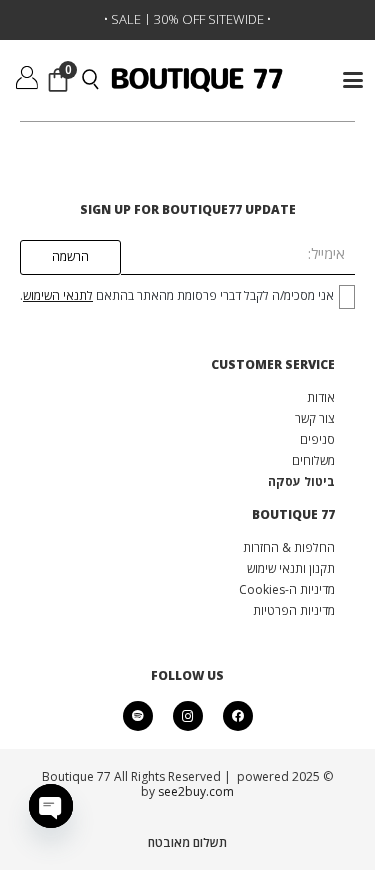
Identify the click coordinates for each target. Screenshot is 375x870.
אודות (321, 397)
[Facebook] (238, 716)
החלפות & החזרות (289, 547)
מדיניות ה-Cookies (287, 589)
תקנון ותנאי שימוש (291, 568)
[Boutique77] (197, 80)
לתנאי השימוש (58, 295)
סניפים (317, 439)
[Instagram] (188, 716)
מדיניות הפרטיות (294, 610)
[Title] (138, 716)
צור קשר (315, 418)
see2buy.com (194, 791)
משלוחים (313, 460)
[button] (352, 80)
